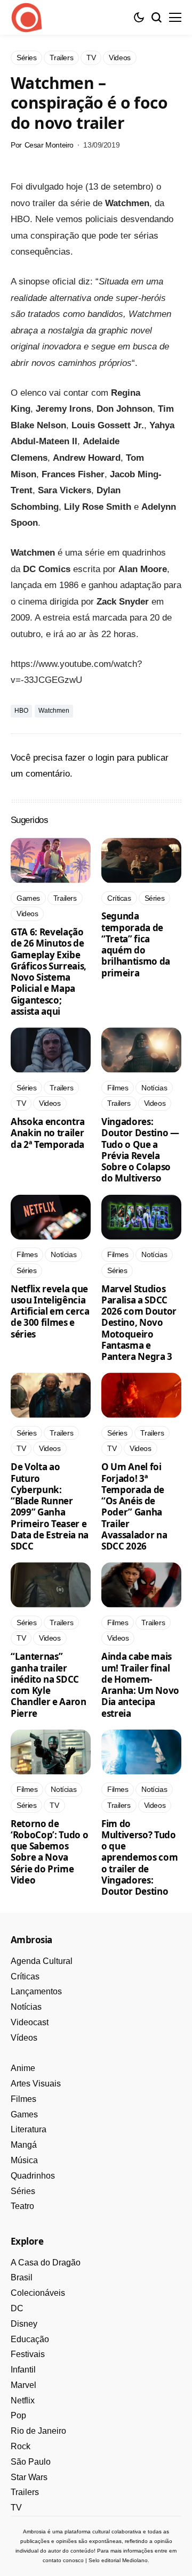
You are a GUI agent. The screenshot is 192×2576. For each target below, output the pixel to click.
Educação (30, 2339)
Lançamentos (36, 1991)
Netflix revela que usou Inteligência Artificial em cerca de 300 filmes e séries (50, 1311)
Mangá (24, 2145)
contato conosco (63, 2560)
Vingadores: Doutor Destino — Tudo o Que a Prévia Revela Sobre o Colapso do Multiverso (140, 1150)
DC (17, 2308)
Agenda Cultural (42, 1961)
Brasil (22, 2277)
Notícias (26, 2007)
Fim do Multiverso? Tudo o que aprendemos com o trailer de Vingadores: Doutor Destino (139, 1858)
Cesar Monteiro (49, 145)
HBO (21, 711)
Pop (18, 2415)
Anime (23, 2068)
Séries (23, 2191)
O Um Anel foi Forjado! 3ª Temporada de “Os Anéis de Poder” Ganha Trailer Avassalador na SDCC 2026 (134, 1506)
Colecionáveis (38, 2293)
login (105, 758)
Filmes (23, 2099)
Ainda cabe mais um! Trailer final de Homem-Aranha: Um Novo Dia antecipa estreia (140, 1685)
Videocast (30, 2022)
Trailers (25, 2492)
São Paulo (31, 2462)
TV (16, 2508)
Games (24, 2114)
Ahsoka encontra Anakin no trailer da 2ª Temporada (48, 1133)
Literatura (29, 2129)
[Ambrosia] (27, 18)
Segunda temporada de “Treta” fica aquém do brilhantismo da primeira (136, 944)
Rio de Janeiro (38, 2431)
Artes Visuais (36, 2084)
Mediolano (135, 2560)
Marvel (23, 2385)
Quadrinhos (33, 2176)
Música (24, 2160)
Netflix (23, 2400)
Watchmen (54, 711)
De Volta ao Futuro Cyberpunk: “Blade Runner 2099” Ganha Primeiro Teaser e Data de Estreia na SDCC (50, 1506)
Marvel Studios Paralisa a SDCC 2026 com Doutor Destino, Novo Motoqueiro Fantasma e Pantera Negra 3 (139, 1323)
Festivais (28, 2354)
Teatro (22, 2206)
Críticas (25, 1976)
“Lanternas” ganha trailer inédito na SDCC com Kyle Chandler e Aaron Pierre (49, 1685)
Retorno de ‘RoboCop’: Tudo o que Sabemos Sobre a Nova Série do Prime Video (49, 1852)
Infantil (23, 2370)
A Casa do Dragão (46, 2263)
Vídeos (24, 2038)
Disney (24, 2324)
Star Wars (29, 2477)
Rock (21, 2446)
